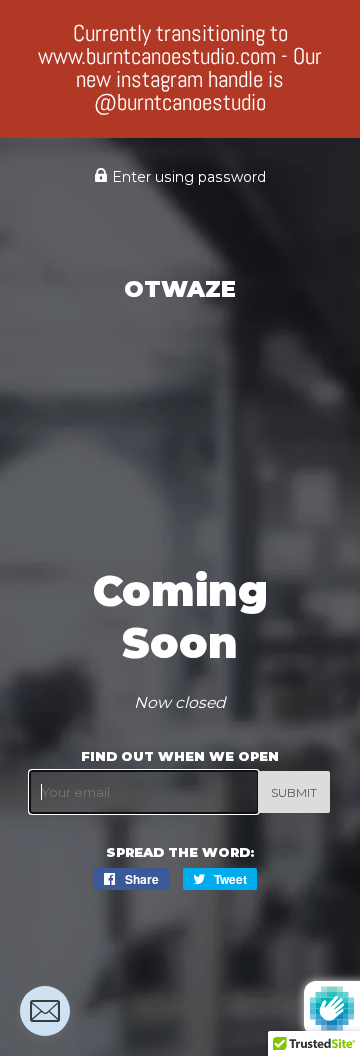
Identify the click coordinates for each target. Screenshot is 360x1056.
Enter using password (187, 177)
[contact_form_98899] (45, 1011)
